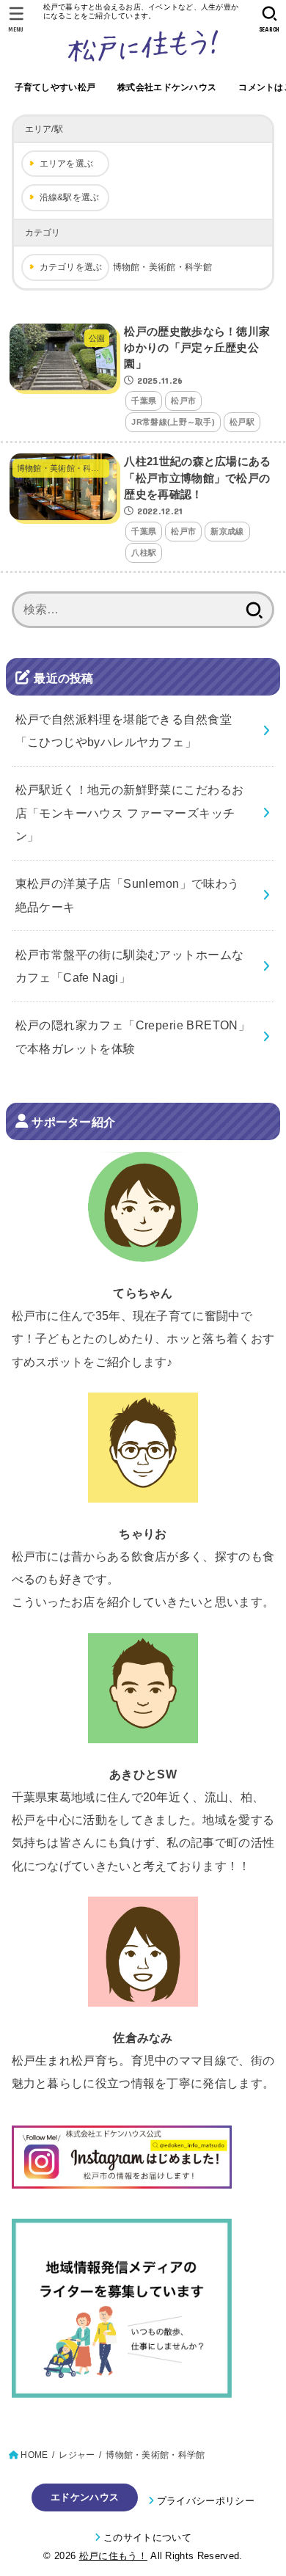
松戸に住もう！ (113, 2556)
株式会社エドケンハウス (167, 87)
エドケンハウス (85, 2497)
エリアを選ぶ (67, 164)
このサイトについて (147, 2537)
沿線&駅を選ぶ (70, 197)
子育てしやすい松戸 (55, 87)
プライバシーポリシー (206, 2501)
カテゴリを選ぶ (71, 267)
